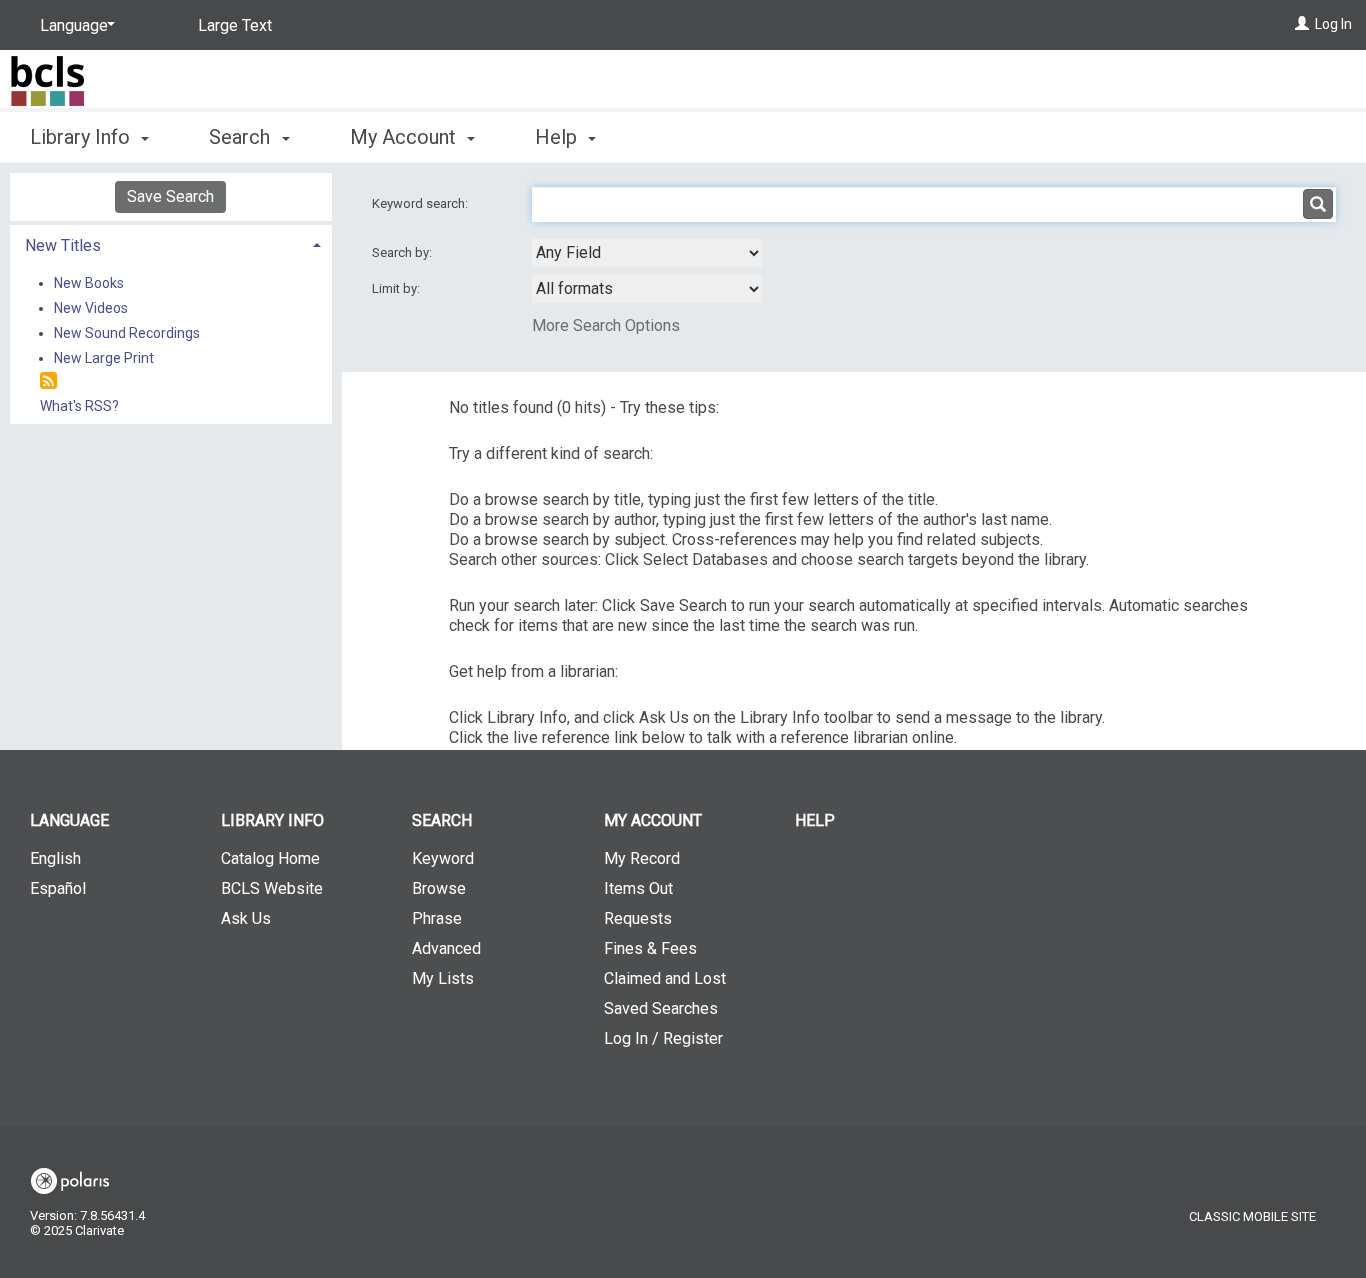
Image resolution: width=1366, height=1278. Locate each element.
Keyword (443, 858)
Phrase (437, 918)
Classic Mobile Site (1252, 1216)
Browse (439, 888)
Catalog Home (270, 858)
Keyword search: (421, 203)
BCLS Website (272, 888)
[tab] (171, 243)
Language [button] (69, 820)
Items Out (638, 888)
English (55, 858)
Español (58, 888)
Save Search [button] (170, 196)
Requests (638, 918)
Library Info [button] (82, 137)
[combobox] (647, 253)
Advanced (446, 948)
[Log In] (1302, 24)
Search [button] (242, 137)
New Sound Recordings (127, 333)
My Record (642, 858)
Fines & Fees (650, 948)
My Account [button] (405, 137)
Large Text (235, 25)
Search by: (403, 252)
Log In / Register (663, 1038)
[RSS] (48, 381)
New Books (89, 283)
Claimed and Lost (665, 978)
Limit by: (397, 288)
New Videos (91, 308)
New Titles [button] (63, 245)
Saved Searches (661, 1008)
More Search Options (606, 325)
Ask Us (246, 918)
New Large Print (104, 358)
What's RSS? (79, 406)
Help (815, 820)
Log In (1333, 24)
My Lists (443, 978)
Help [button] (558, 137)
